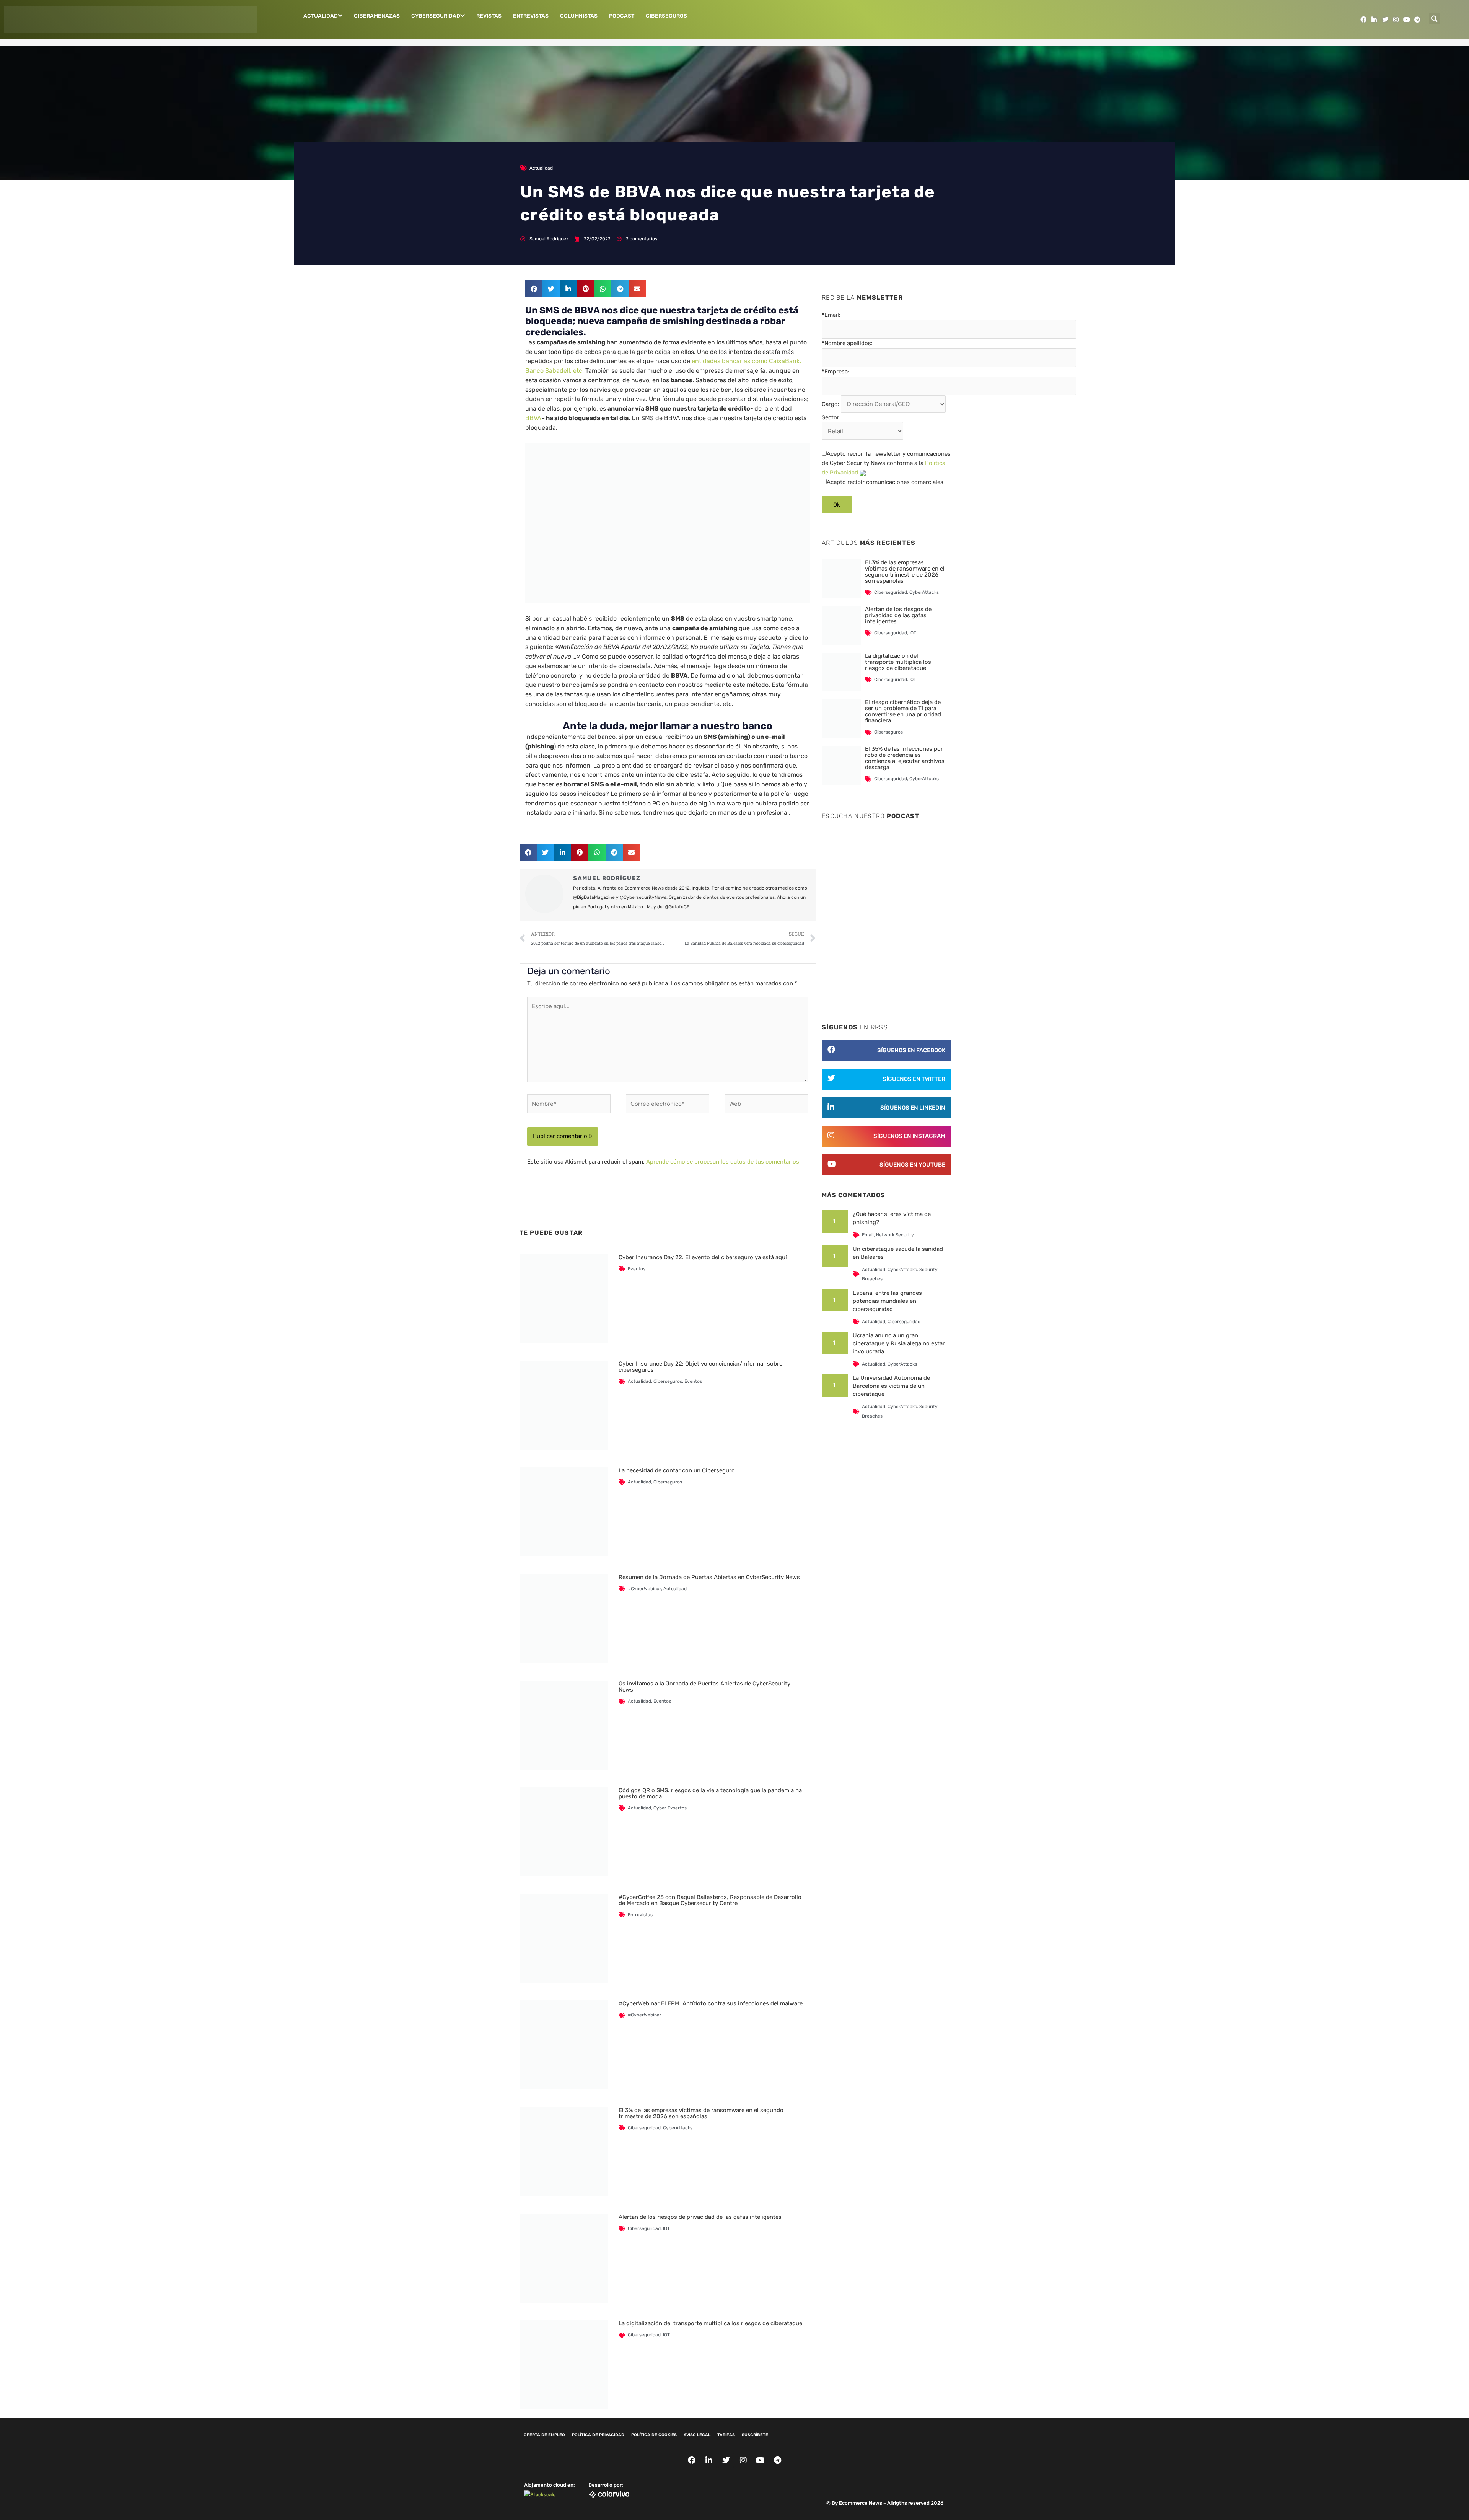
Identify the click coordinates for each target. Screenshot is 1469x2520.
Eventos (637, 1269)
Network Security (895, 1235)
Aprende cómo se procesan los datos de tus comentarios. (723, 1162)
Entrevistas (531, 16)
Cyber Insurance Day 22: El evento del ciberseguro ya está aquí (703, 1257)
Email (868, 1235)
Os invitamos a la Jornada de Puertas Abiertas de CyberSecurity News (704, 1687)
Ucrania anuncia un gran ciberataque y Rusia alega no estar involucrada (899, 1343)
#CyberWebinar (644, 1589)
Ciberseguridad (644, 2128)
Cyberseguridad (436, 16)
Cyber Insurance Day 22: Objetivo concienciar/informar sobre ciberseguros (700, 1367)
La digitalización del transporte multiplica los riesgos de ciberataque (710, 2323)
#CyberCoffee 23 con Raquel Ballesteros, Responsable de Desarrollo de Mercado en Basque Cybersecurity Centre (710, 1900)
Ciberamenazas (377, 16)
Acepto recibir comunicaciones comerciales (885, 482)
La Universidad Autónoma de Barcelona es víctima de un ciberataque (891, 1386)
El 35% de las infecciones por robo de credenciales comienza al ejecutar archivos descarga (905, 758)
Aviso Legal (697, 2435)
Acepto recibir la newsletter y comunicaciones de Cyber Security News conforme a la (886, 463)
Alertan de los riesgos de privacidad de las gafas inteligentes (700, 2217)
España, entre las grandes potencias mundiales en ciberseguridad (887, 1301)
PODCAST (622, 16)
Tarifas (726, 2435)
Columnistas (579, 16)
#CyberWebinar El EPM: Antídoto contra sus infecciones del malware (711, 2003)
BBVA (533, 418)
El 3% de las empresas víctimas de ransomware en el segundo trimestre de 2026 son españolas (701, 2113)
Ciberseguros (666, 16)
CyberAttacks (678, 2128)
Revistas (489, 16)
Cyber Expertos (670, 1808)
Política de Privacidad (598, 2435)
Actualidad (321, 16)
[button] (1435, 19)
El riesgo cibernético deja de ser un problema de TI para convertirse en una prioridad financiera (903, 711)
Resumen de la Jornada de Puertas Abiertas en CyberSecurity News (709, 1577)
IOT (666, 2228)
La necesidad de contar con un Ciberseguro (677, 1470)
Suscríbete (755, 2435)
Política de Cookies (654, 2435)
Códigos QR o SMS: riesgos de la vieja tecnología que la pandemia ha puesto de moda (710, 1793)
